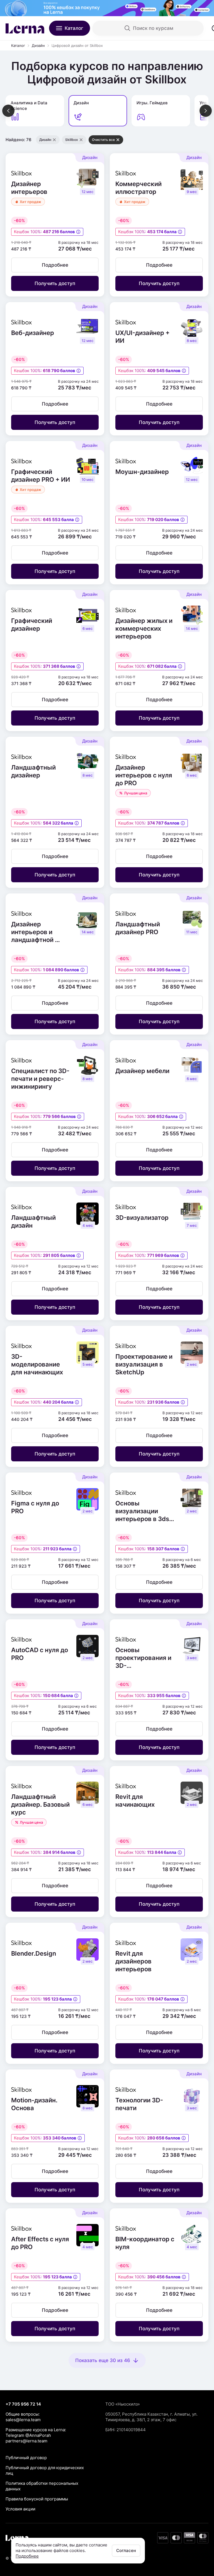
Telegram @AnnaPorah (28, 2435)
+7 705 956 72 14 (23, 2404)
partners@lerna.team (26, 2441)
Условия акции (20, 2509)
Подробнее (27, 2556)
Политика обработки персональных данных (42, 2486)
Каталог (18, 45)
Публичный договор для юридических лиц (45, 2470)
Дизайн (38, 45)
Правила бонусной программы (37, 2499)
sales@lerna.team (23, 2420)
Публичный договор (26, 2458)
